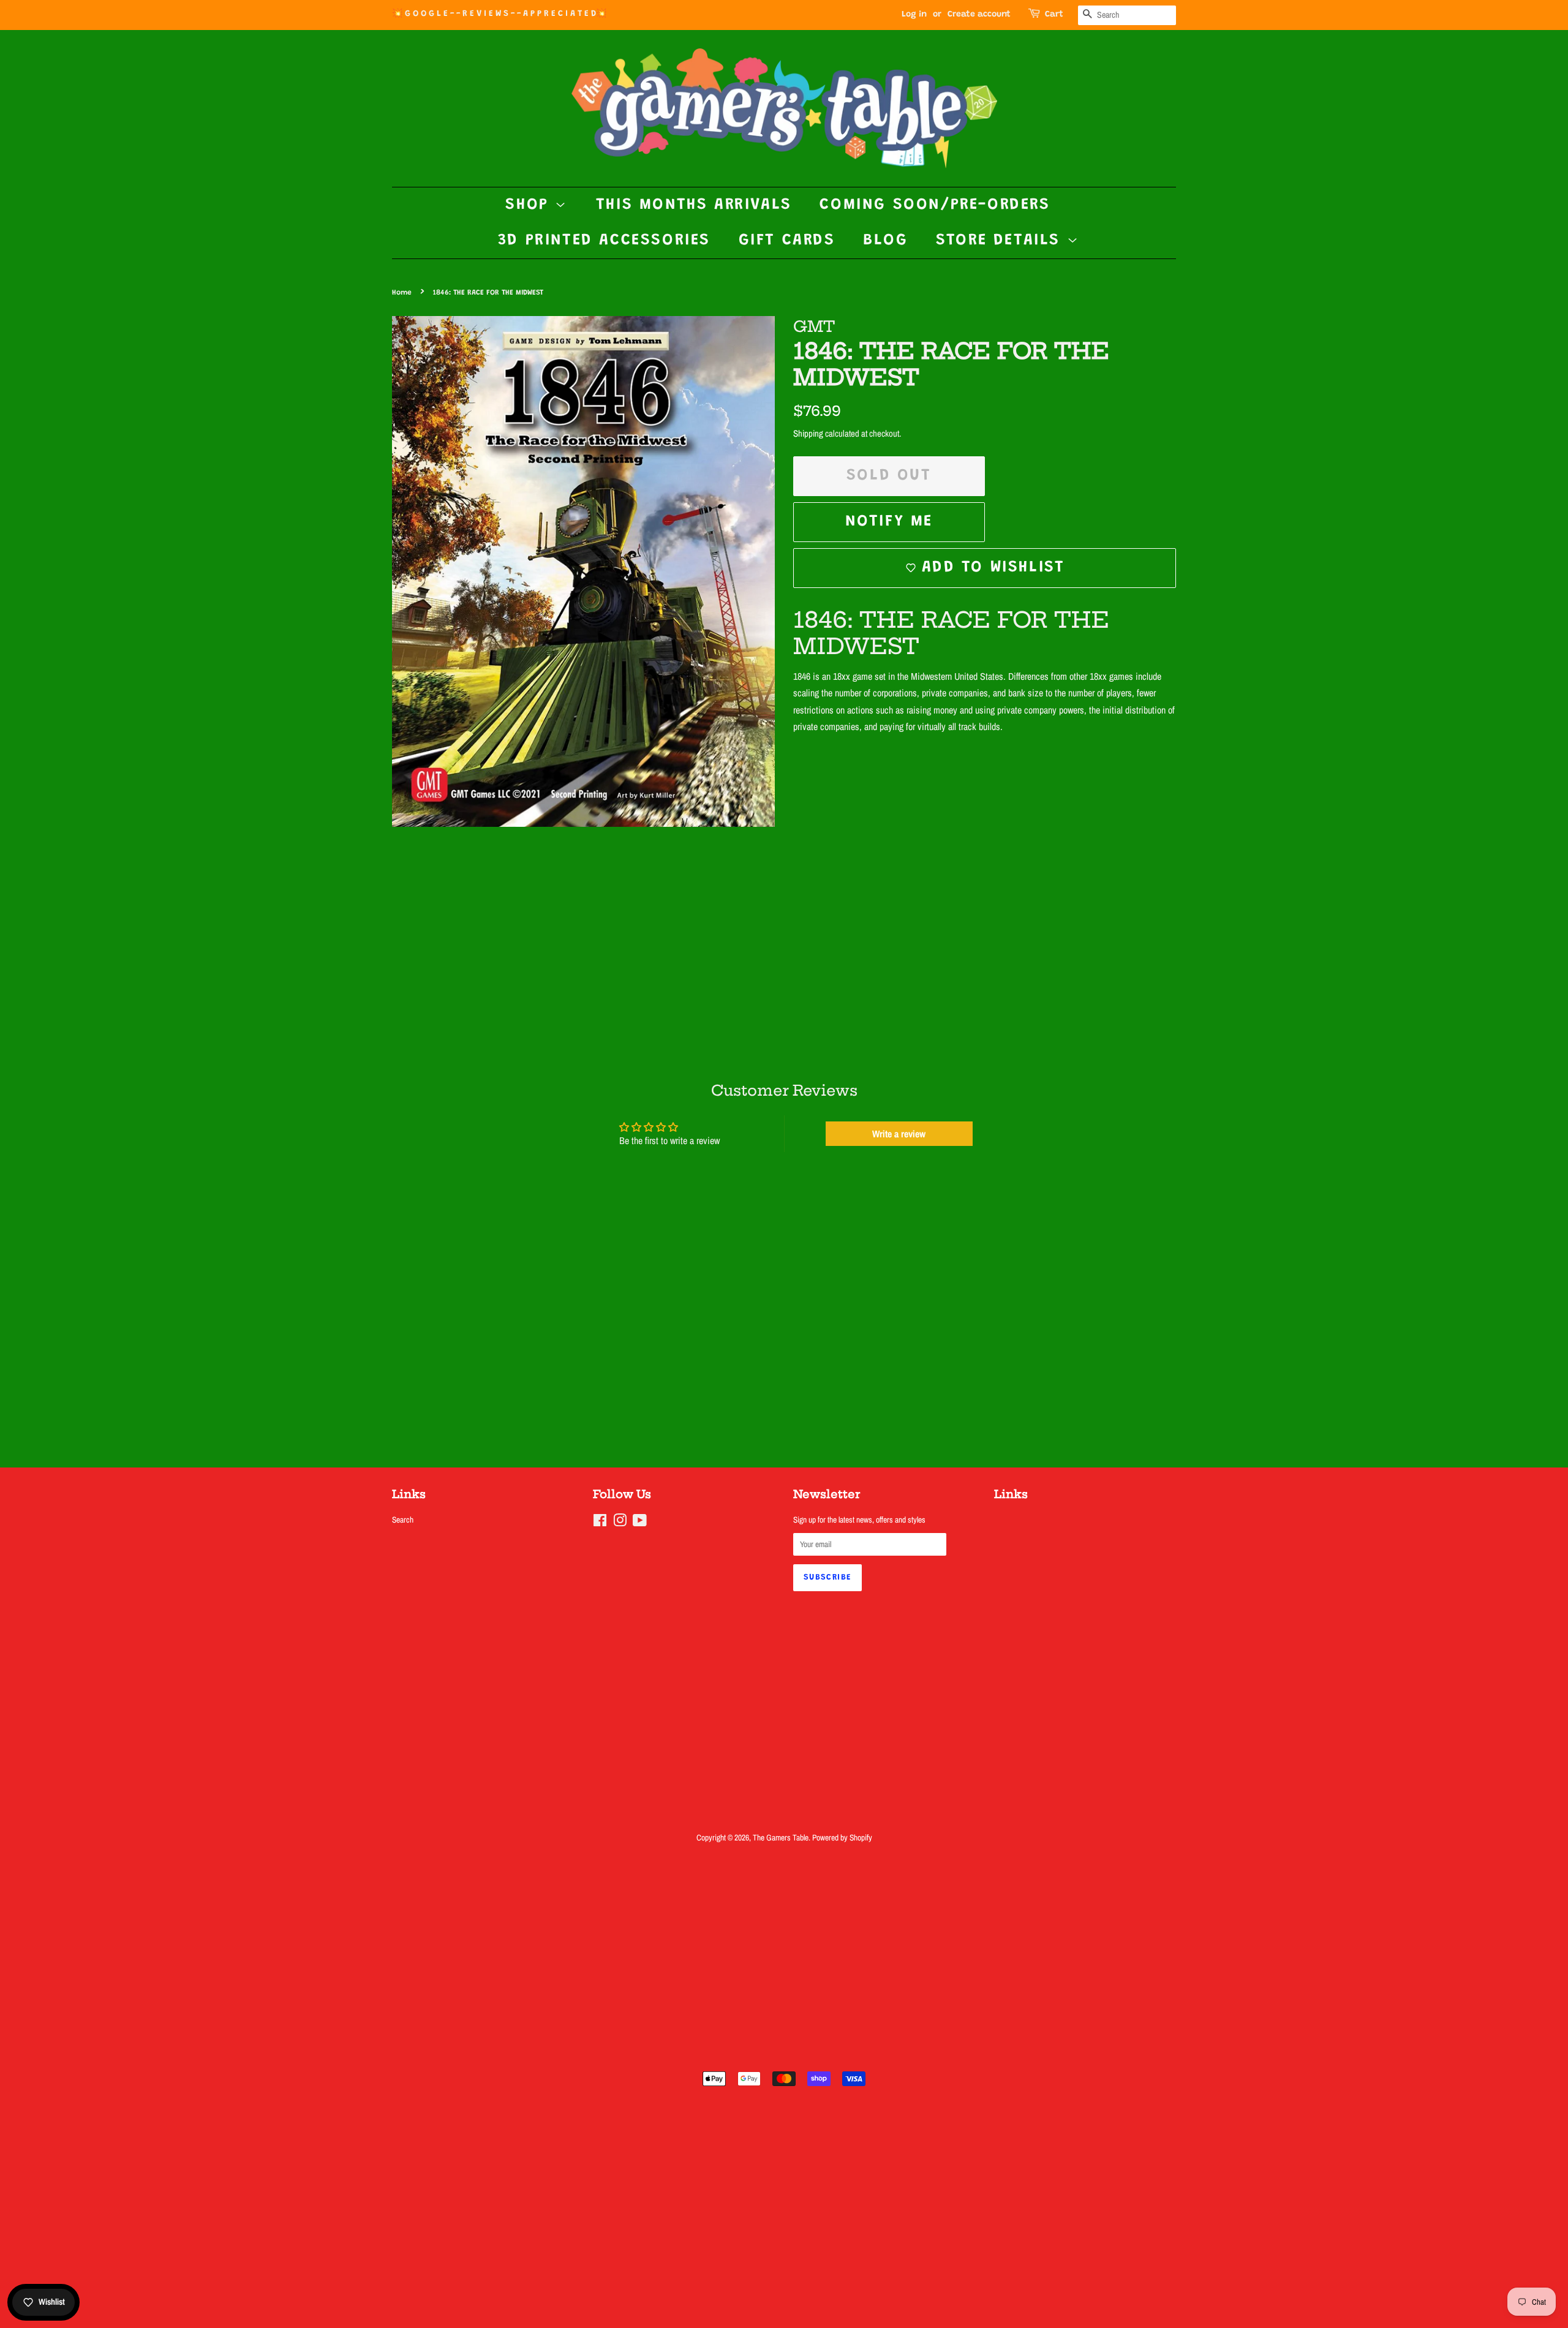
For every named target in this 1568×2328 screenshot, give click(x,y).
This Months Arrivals (694, 205)
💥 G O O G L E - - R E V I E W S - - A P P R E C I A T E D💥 (499, 14)
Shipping (808, 433)
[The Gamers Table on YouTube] (640, 1523)
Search (403, 1520)
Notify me (889, 522)
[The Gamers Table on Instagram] (620, 1523)
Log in (914, 15)
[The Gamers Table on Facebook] (600, 1523)
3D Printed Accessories (604, 241)
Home (402, 293)
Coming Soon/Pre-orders (935, 205)
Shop (530, 205)
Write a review (899, 1134)
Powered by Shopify (842, 1837)
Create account (979, 15)
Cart (1054, 15)
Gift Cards (787, 241)
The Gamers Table (781, 1837)
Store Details (1001, 241)
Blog (885, 241)
